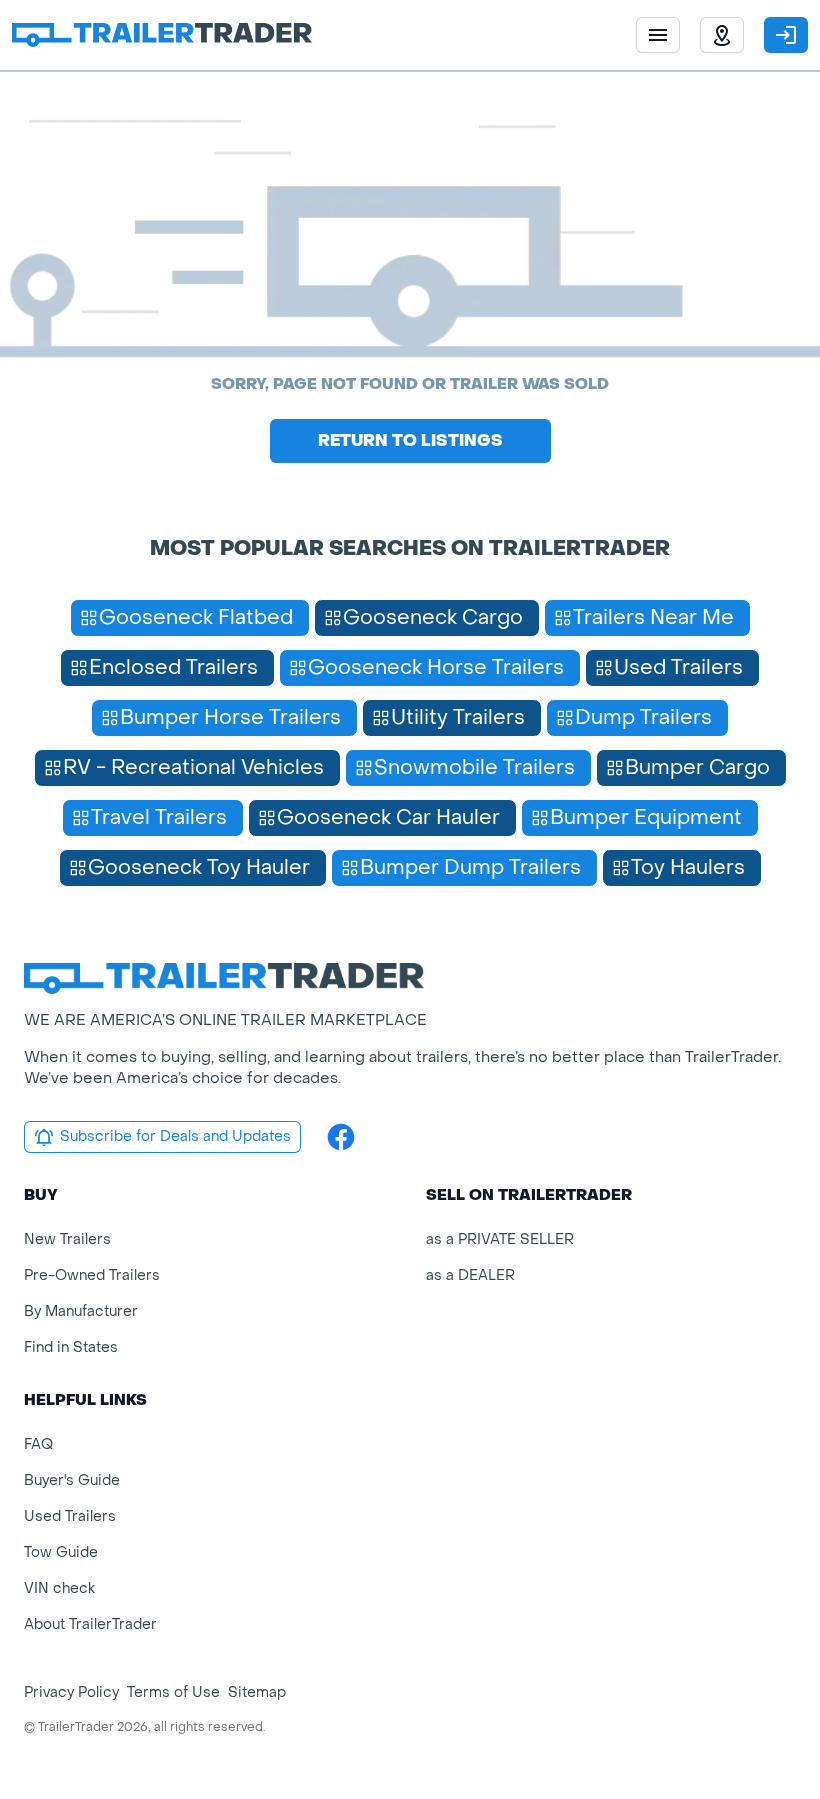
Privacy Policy (71, 1692)
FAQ (38, 1444)
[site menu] (658, 35)
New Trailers (67, 1239)
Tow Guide (61, 1552)
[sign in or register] (786, 35)
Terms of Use (173, 1692)
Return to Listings (410, 440)
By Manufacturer (81, 1311)
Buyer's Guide (72, 1480)
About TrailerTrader (90, 1624)
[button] (722, 35)
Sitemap (257, 1692)
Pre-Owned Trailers (92, 1275)
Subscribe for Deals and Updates (175, 1136)
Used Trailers (70, 1516)
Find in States (71, 1347)
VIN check (59, 1588)
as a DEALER (470, 1275)
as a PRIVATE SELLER (500, 1239)
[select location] (722, 35)
